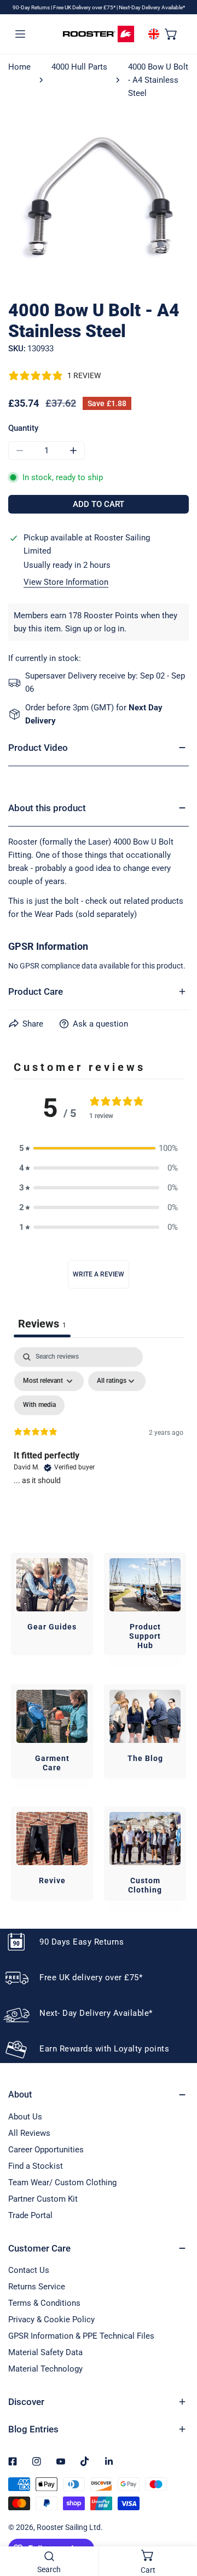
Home (19, 67)
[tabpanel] (99, 1441)
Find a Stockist (36, 2166)
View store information (66, 582)
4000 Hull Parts (79, 67)
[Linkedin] (109, 2461)
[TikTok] (85, 2461)
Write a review (99, 1274)
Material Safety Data (45, 2352)
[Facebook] (13, 2461)
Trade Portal (30, 2215)
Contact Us (29, 2270)
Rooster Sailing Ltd (69, 2527)
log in (114, 629)
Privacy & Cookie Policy (51, 2319)
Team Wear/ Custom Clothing (62, 2182)
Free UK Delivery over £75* (85, 7)
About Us (25, 2117)
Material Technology (45, 2369)
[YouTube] (61, 2461)
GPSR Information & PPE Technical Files (81, 2336)
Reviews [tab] (42, 1324)
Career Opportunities (46, 2150)
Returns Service (37, 2287)
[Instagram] (37, 2461)
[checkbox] (39, 1405)
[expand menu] (20, 33)
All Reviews (29, 2133)
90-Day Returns (32, 7)
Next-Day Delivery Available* (152, 7)
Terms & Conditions (44, 2303)
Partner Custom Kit (43, 2199)
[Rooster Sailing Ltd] (99, 34)
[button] (171, 33)
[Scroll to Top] (177, 2518)
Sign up (79, 629)
